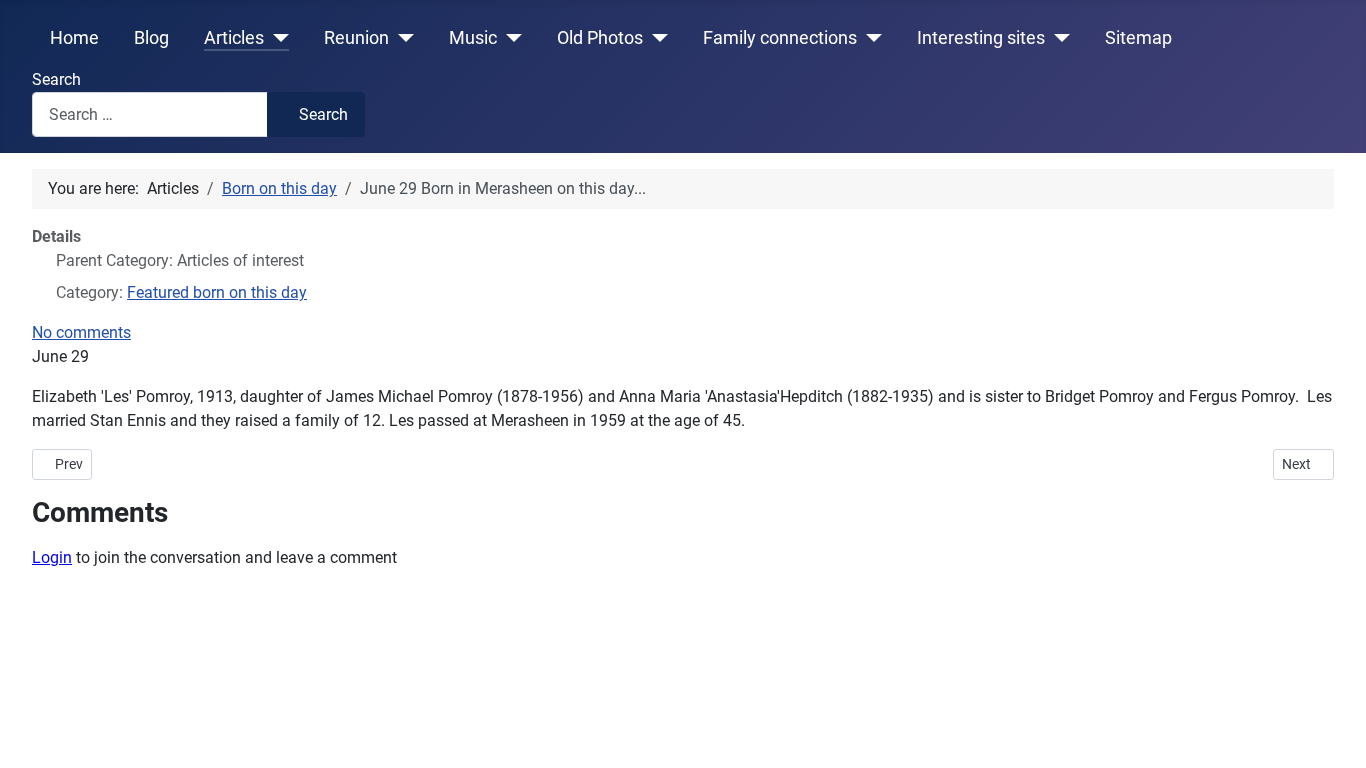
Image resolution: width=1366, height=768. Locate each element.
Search (56, 79)
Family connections (780, 38)
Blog (151, 38)
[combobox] (150, 114)
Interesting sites (981, 38)
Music (473, 38)
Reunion (356, 38)
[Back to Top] (1331, 731)
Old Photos (600, 38)
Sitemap (1138, 38)
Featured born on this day (217, 292)
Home (74, 38)
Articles (234, 38)
